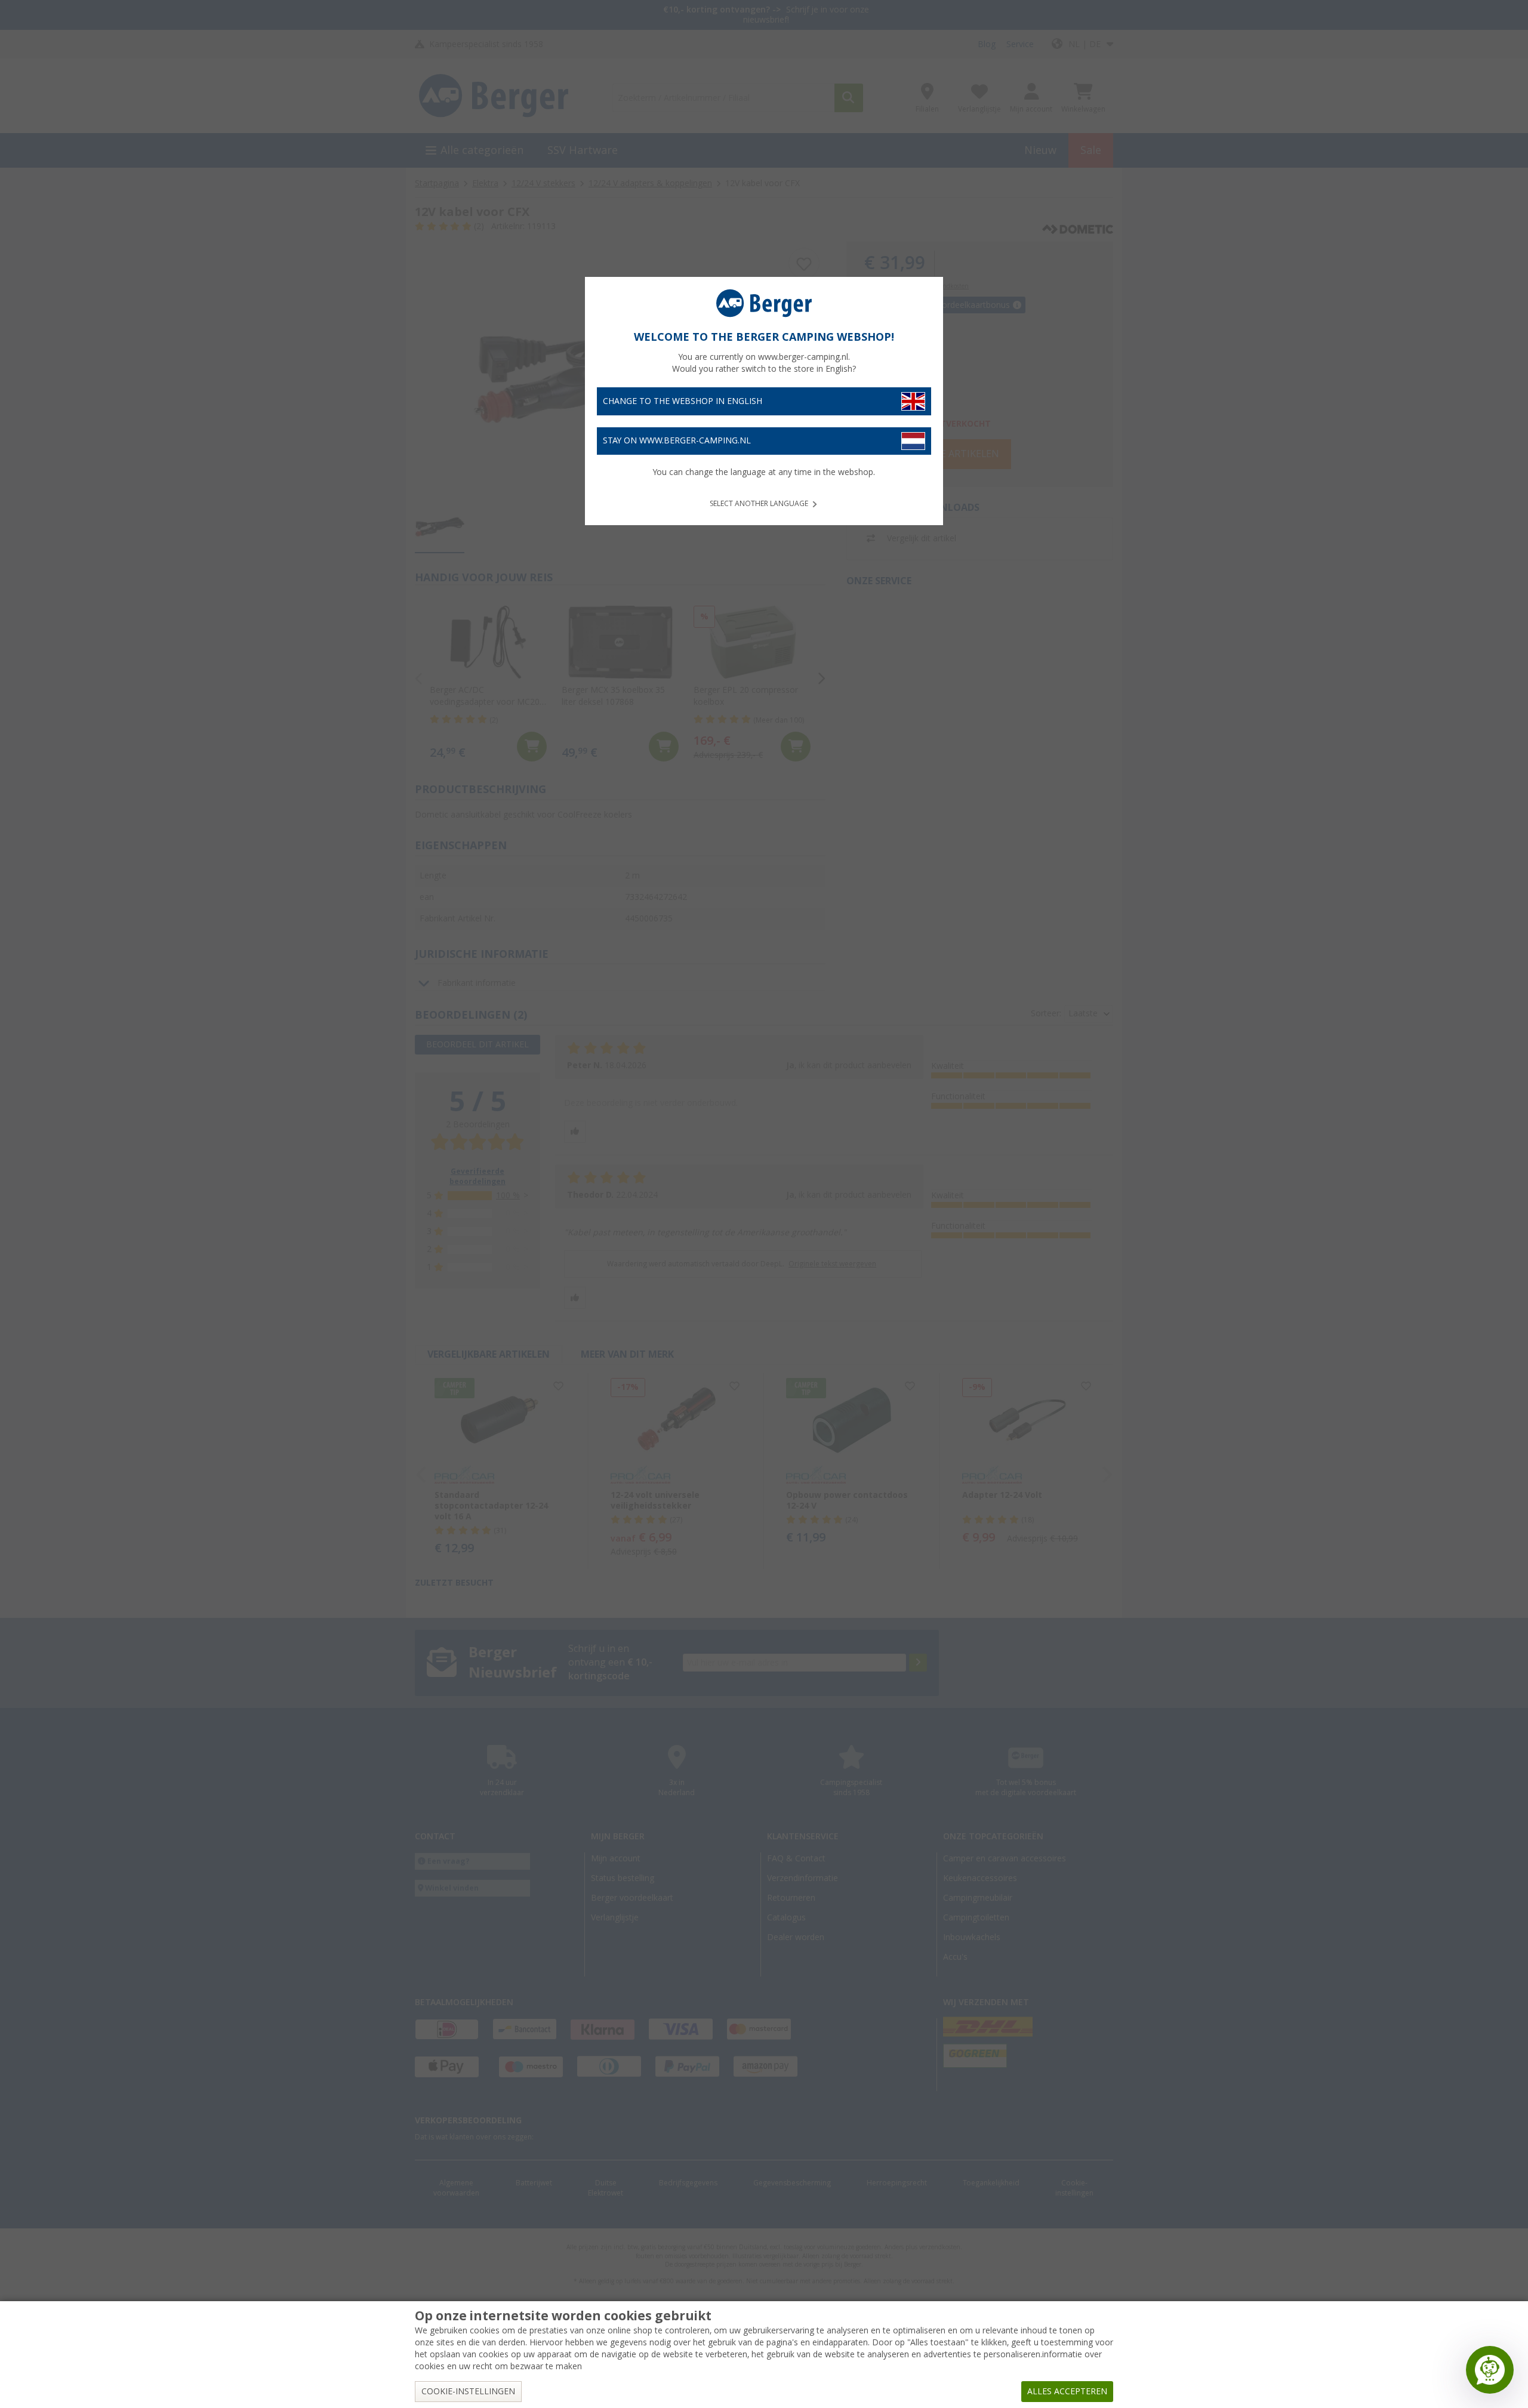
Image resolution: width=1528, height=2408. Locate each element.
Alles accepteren (1067, 2391)
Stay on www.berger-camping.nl (677, 440)
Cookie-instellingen (468, 2391)
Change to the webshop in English (683, 401)
